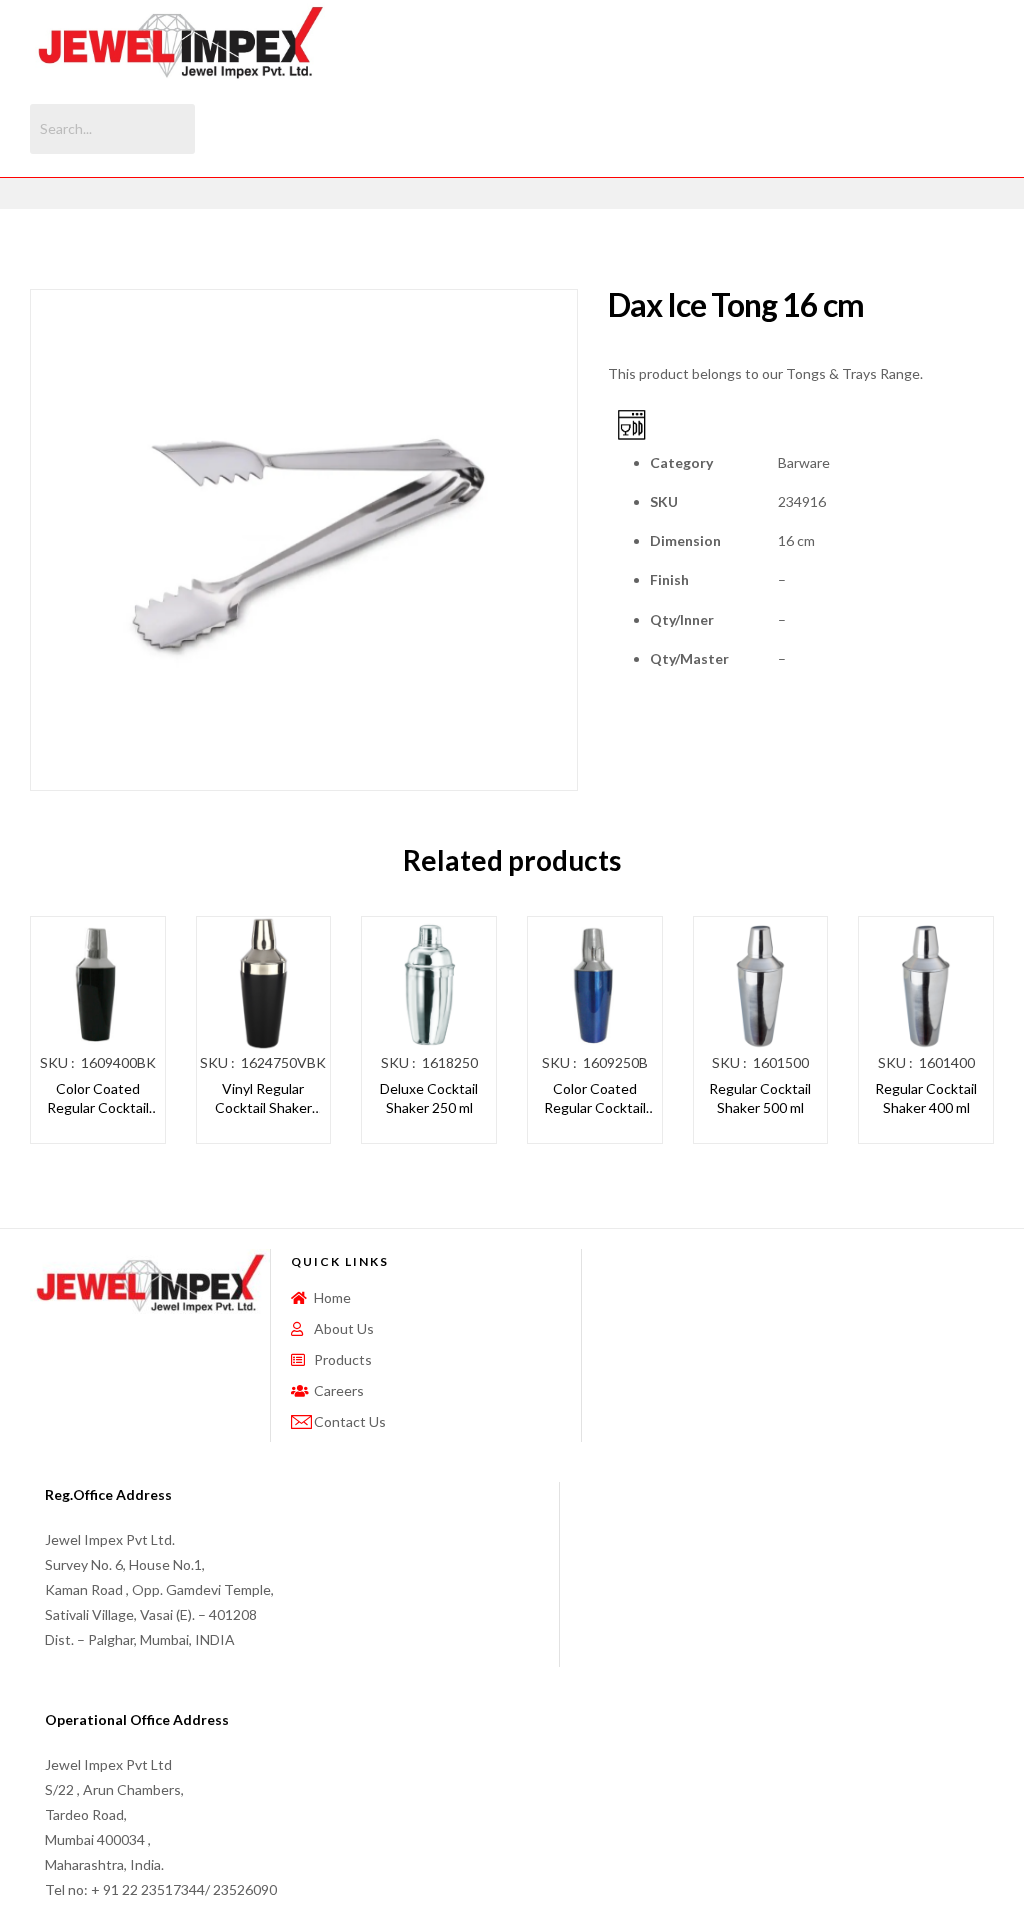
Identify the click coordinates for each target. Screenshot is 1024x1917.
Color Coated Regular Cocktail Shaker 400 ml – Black (98, 1099)
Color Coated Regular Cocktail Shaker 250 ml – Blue (595, 1099)
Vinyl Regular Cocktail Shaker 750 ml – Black (263, 1099)
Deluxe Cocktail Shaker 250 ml (429, 1098)
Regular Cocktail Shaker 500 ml (760, 1098)
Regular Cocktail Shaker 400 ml (926, 1098)
